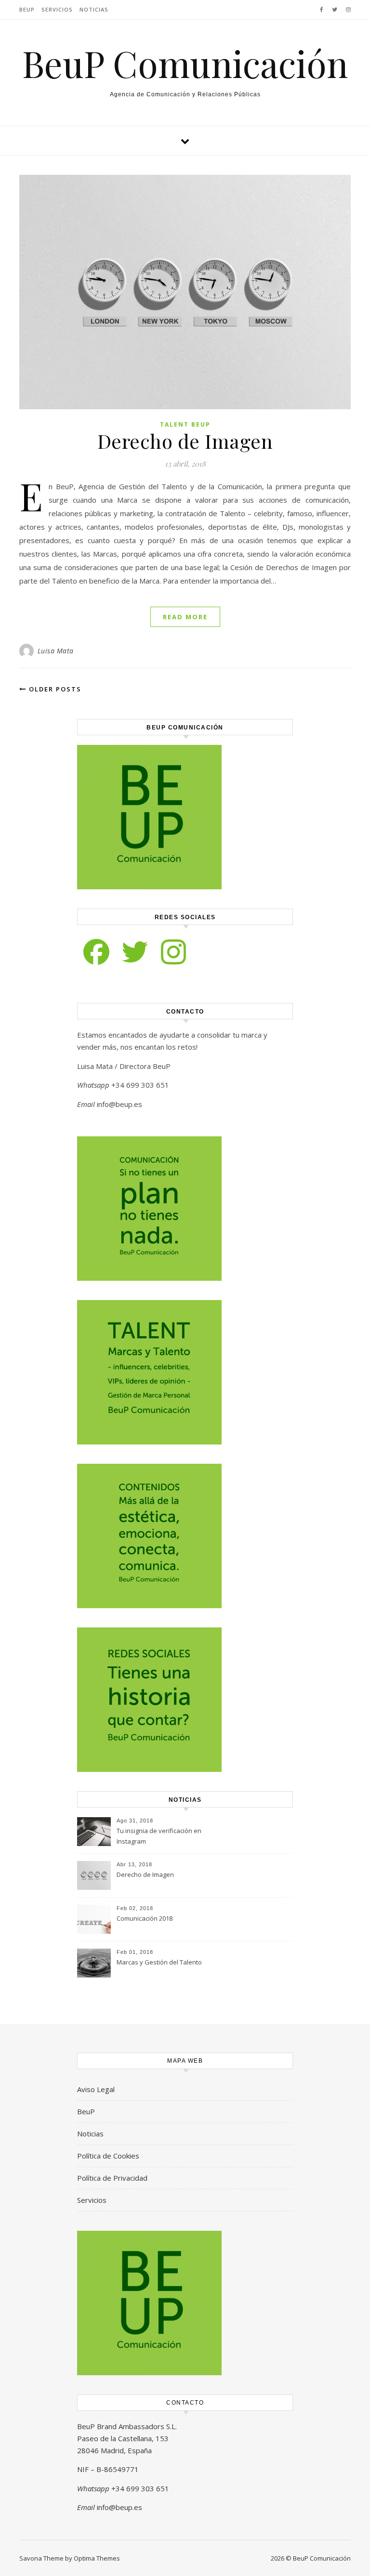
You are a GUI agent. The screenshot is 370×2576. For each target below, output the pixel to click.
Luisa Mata (56, 651)
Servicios (57, 9)
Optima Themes (97, 2558)
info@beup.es (119, 1104)
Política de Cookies (108, 2156)
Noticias (94, 9)
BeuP (27, 9)
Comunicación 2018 (145, 1918)
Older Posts (54, 689)
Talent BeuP (185, 424)
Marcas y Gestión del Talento (159, 1962)
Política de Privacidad (112, 2178)
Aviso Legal (96, 2089)
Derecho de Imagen (185, 441)
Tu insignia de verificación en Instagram (159, 1836)
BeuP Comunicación (185, 63)
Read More (185, 617)
